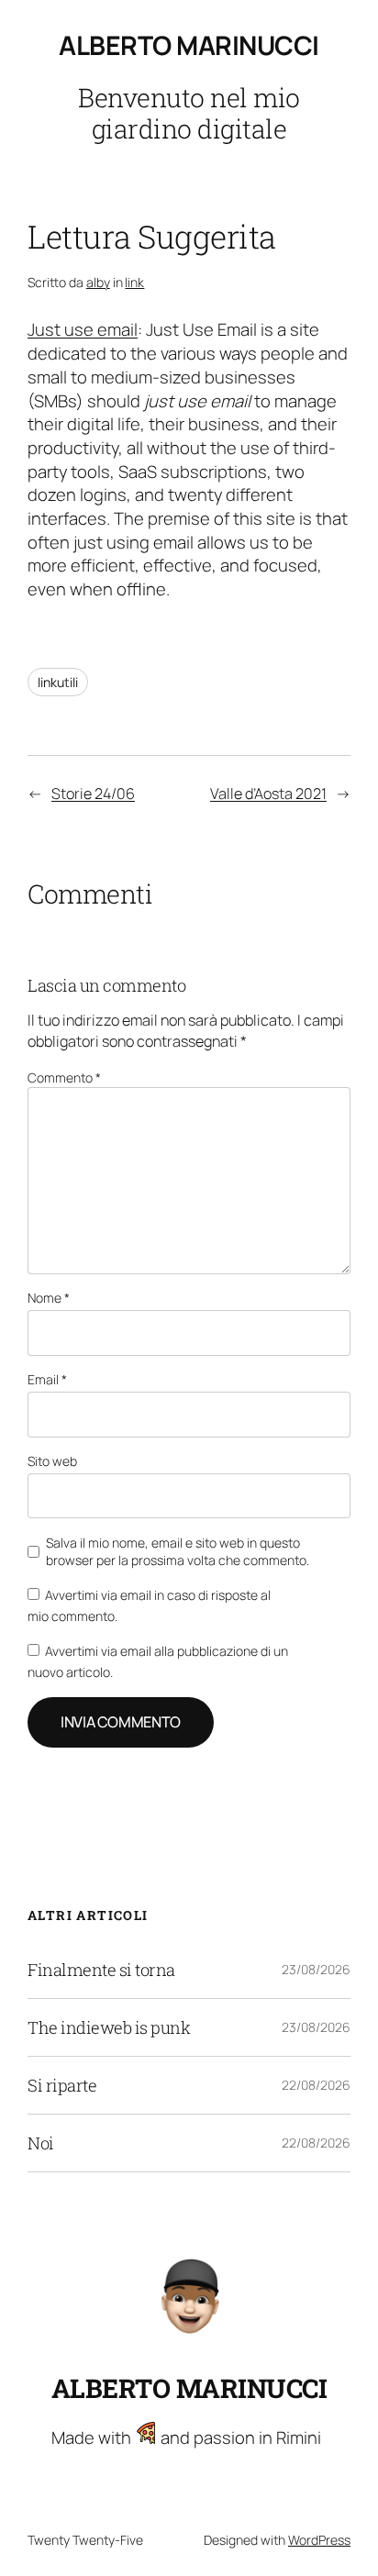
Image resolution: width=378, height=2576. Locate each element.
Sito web (52, 1461)
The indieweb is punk (109, 2027)
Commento (64, 1077)
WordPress (319, 2540)
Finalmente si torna (101, 1970)
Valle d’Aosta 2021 (268, 794)
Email (47, 1379)
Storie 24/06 (93, 794)
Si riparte (62, 2085)
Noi (41, 2143)
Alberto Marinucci (189, 45)
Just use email (83, 329)
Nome (49, 1298)
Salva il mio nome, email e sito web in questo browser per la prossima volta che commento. (178, 1552)
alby (98, 282)
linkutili (58, 682)
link (134, 282)
